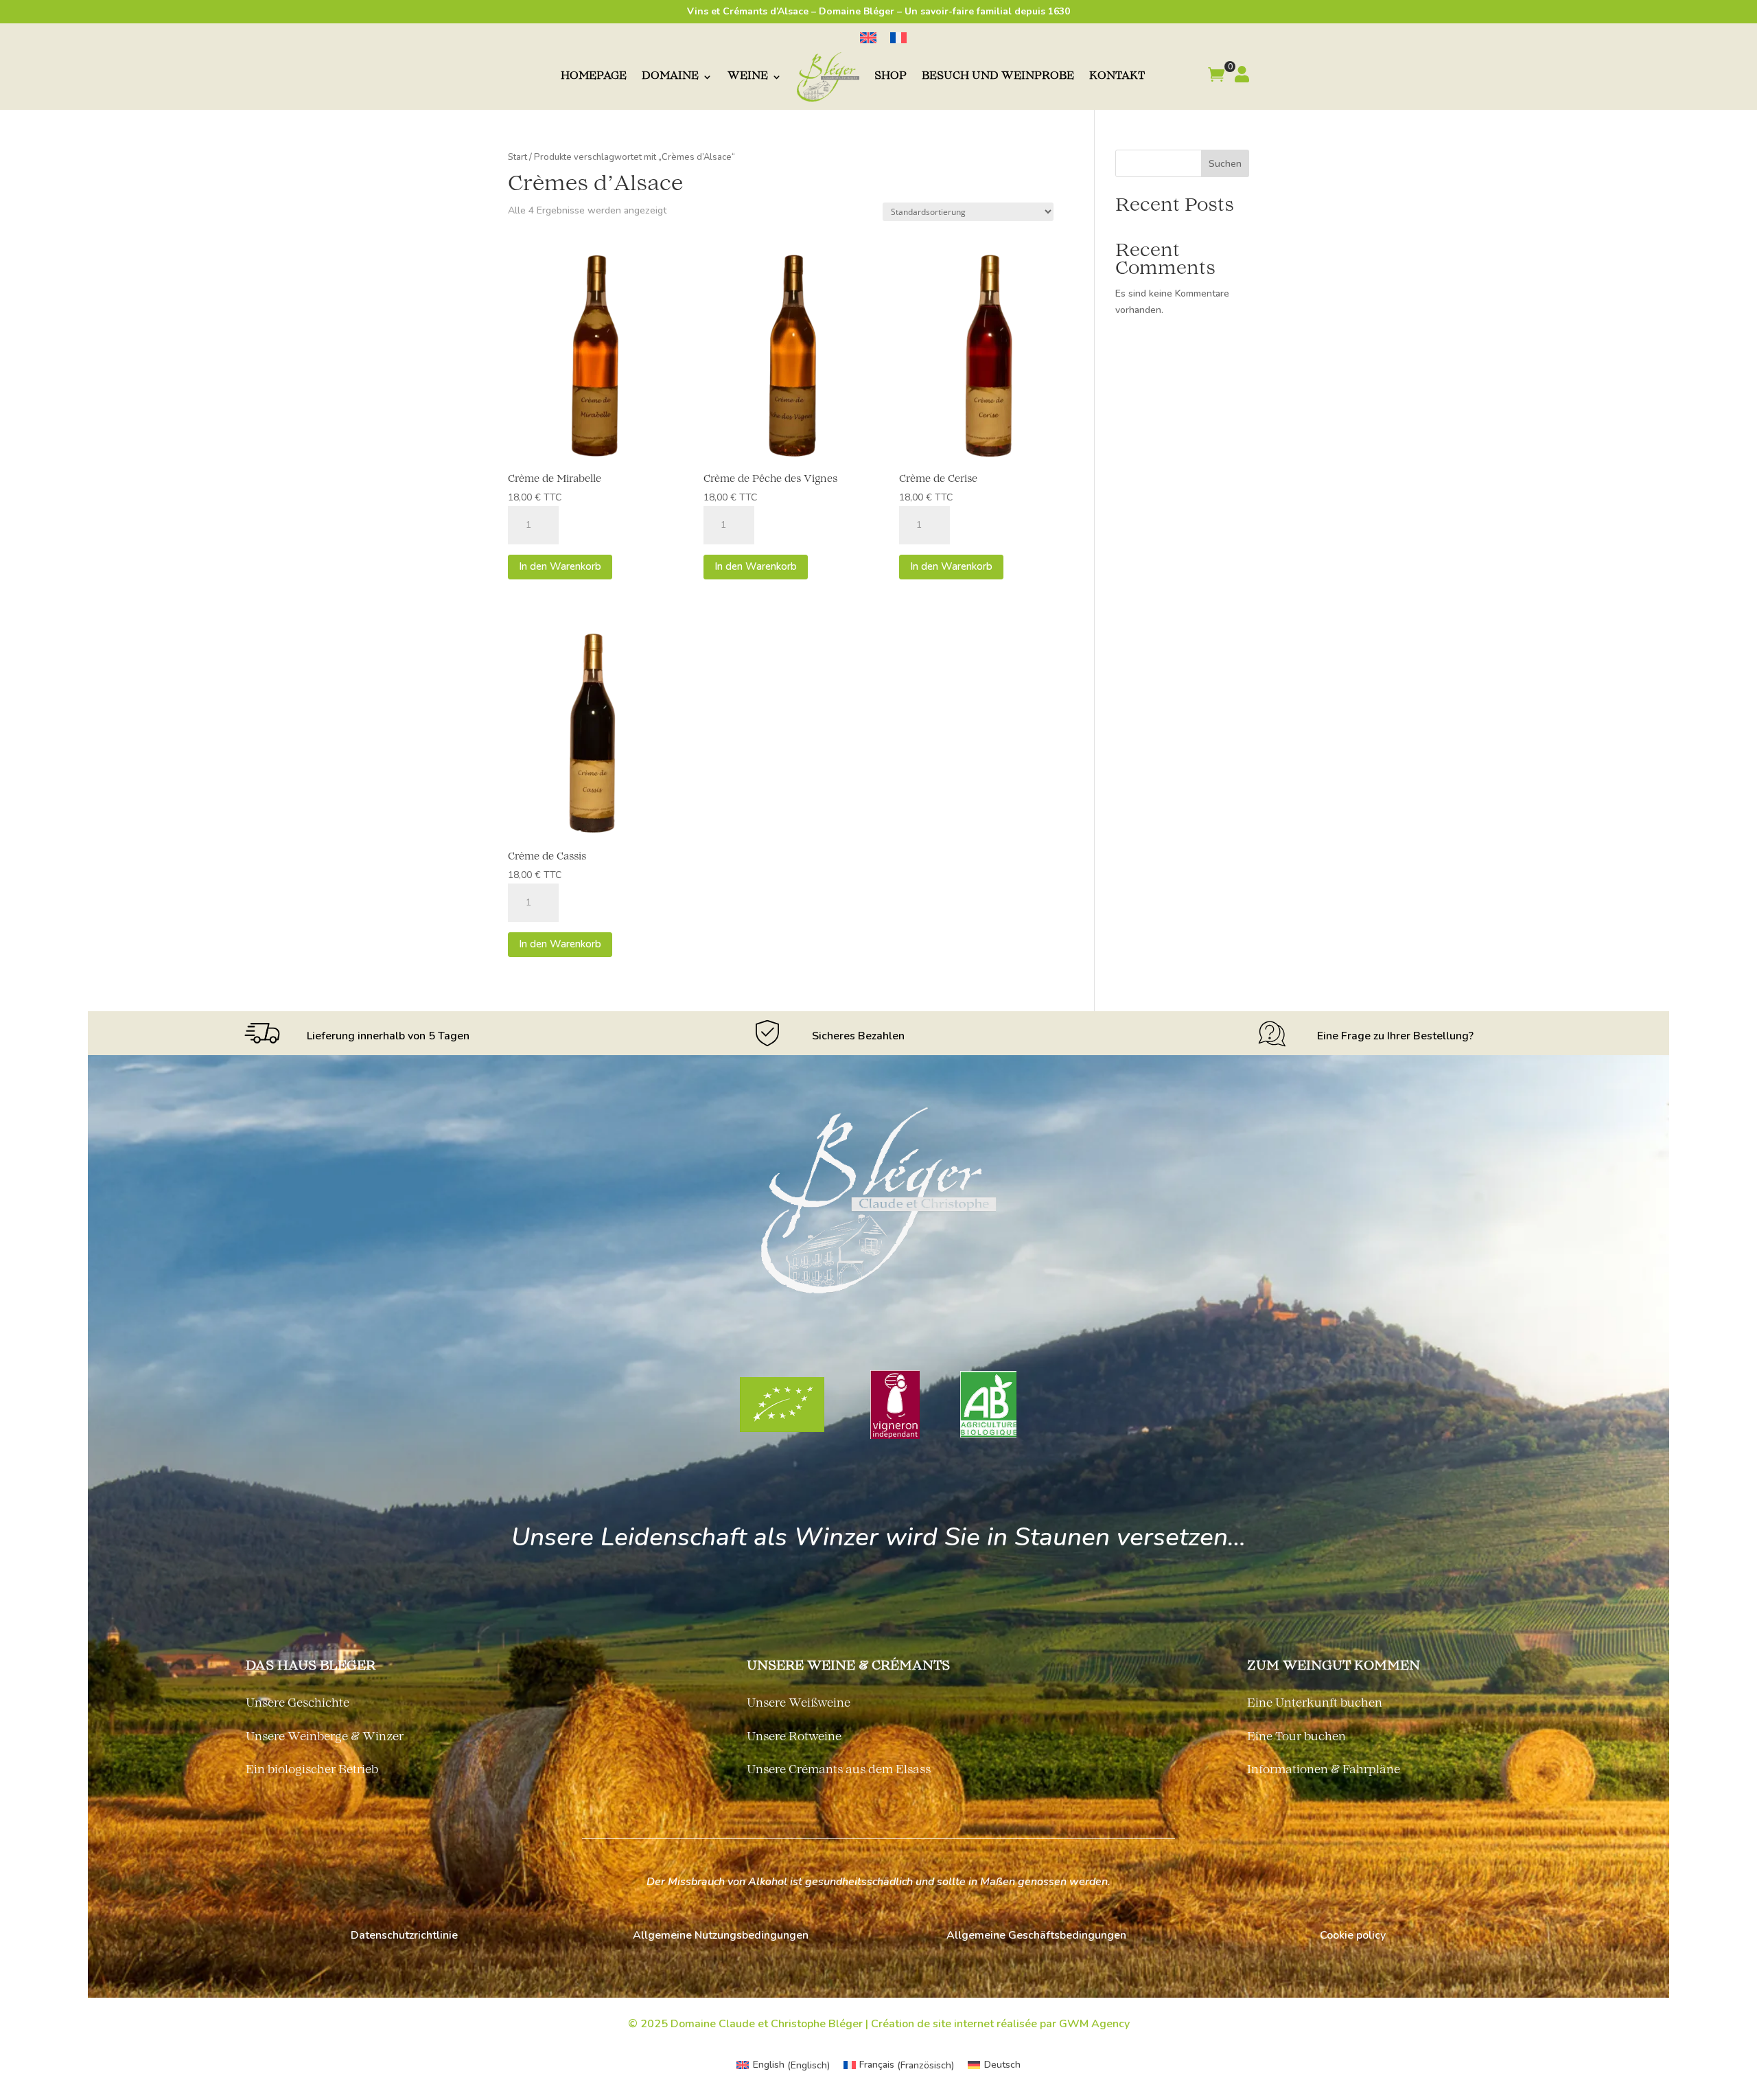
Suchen (1225, 164)
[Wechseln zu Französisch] (898, 38)
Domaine (670, 77)
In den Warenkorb (560, 566)
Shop (891, 77)
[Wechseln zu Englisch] (868, 38)
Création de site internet (932, 2024)
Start (517, 157)
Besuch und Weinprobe (998, 77)
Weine (748, 77)
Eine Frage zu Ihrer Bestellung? (1395, 1036)
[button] (1216, 77)
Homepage (594, 77)
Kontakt (1117, 77)
